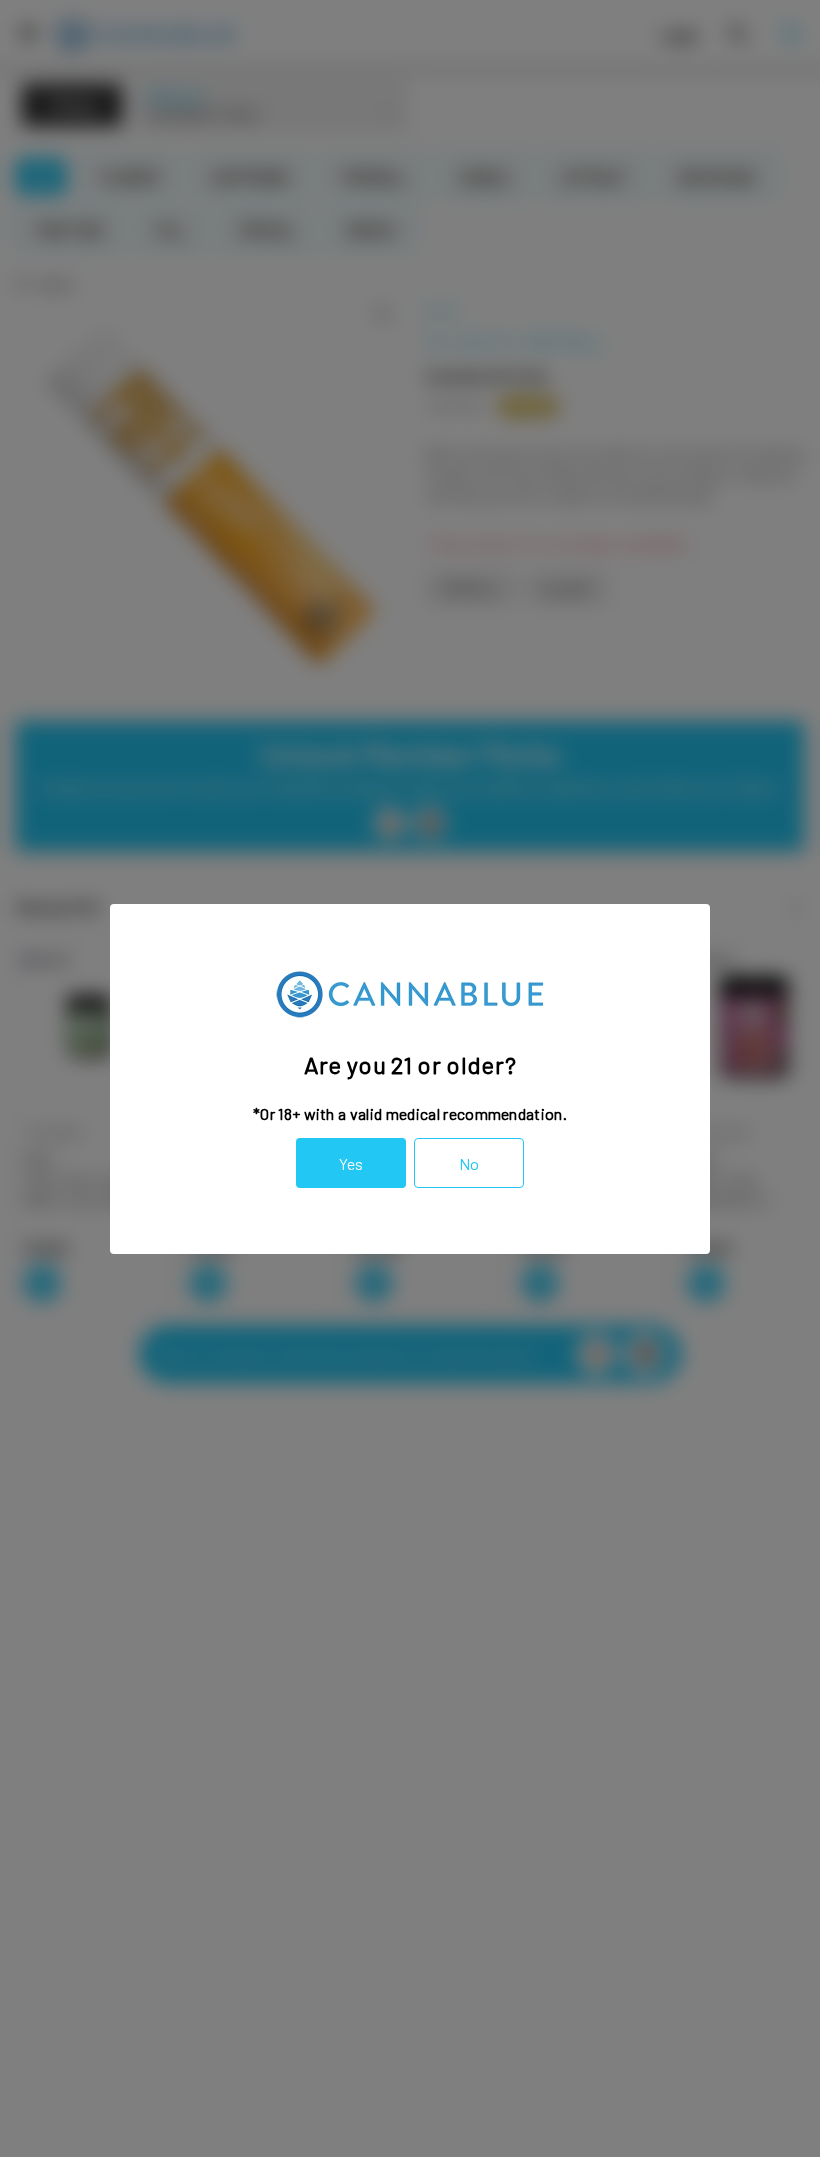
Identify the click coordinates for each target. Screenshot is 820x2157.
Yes (351, 1163)
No (469, 1163)
